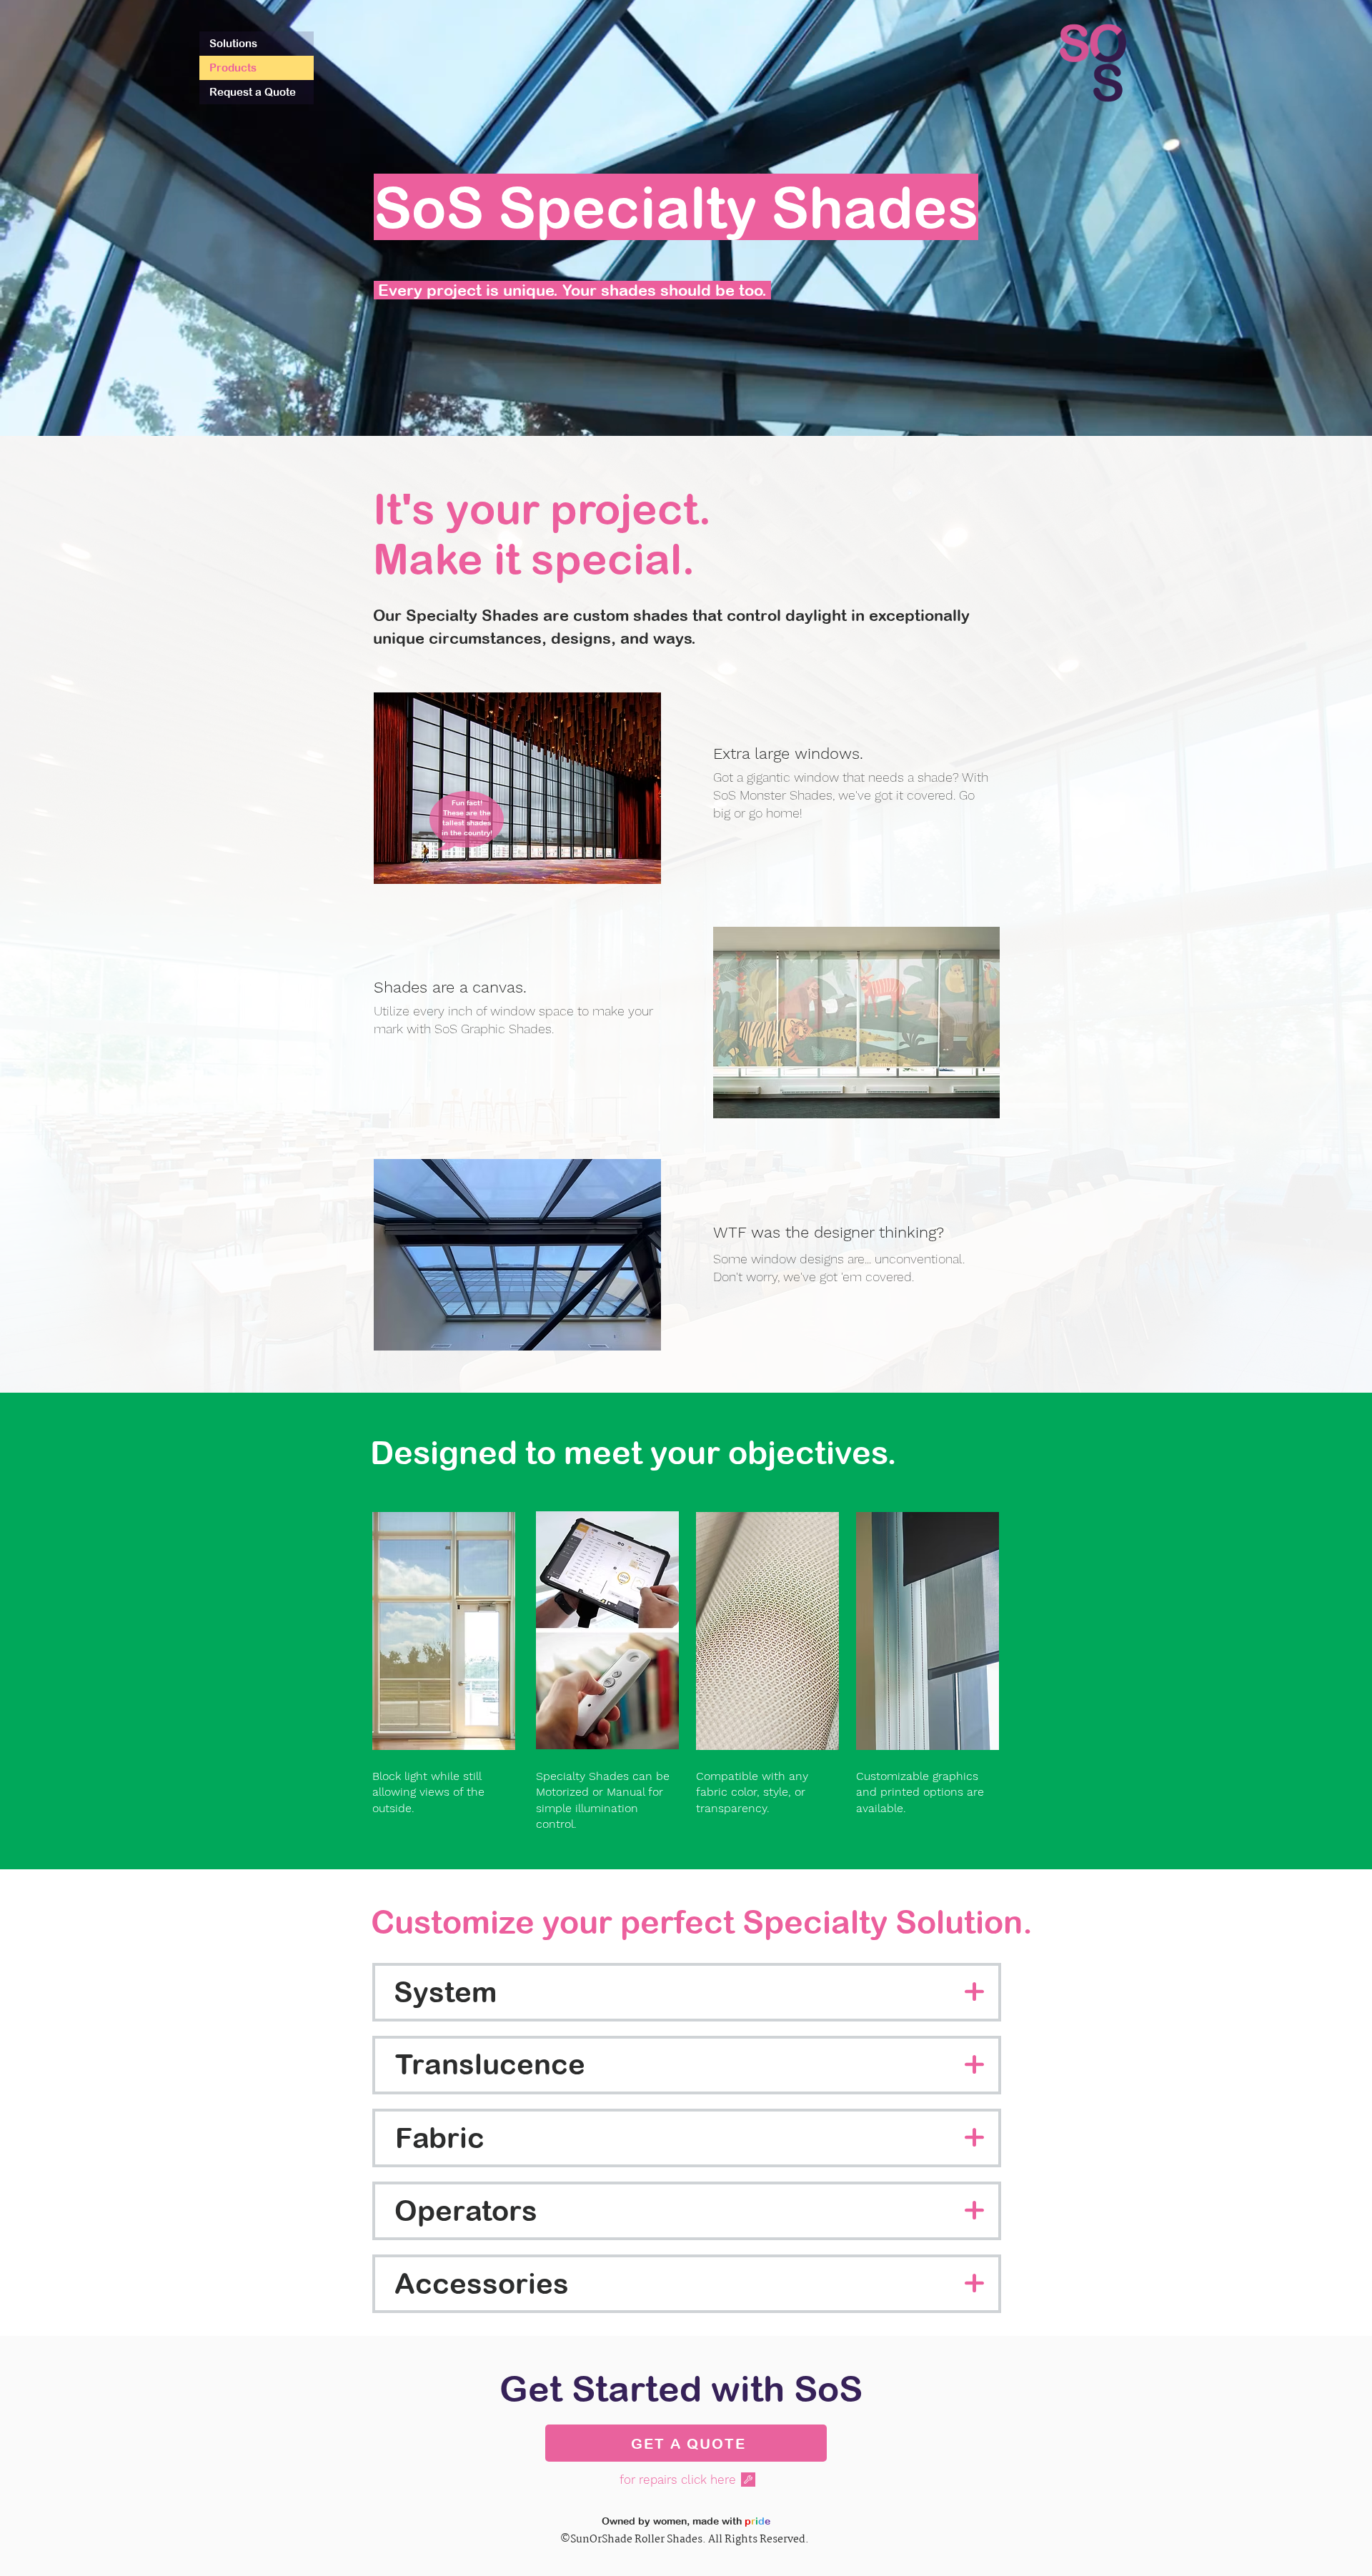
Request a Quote (253, 92)
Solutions (233, 43)
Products (233, 68)
